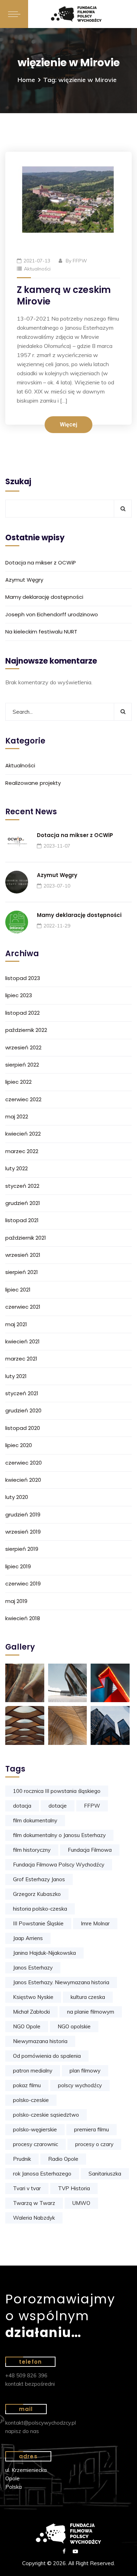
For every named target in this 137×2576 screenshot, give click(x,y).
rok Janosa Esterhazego (42, 2174)
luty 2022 (17, 1168)
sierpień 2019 (22, 1549)
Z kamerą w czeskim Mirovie (64, 296)
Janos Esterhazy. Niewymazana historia (61, 1982)
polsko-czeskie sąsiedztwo (46, 2115)
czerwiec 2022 (23, 1099)
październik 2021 (26, 1238)
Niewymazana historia (40, 2041)
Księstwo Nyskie (33, 1997)
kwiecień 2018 (23, 1618)
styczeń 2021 (22, 1393)
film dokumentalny (35, 1820)
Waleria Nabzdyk (34, 2218)
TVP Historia (74, 2188)
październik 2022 (26, 1030)
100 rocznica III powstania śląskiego (57, 1791)
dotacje (58, 1806)
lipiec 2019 (18, 1566)
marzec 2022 (22, 1151)
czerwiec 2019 (23, 1584)
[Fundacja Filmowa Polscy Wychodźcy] (83, 14)
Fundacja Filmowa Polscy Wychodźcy (59, 1865)
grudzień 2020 (23, 1410)
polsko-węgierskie (35, 2129)
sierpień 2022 (22, 1065)
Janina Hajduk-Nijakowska (44, 1953)
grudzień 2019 (23, 1515)
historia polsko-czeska (40, 1909)
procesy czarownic (35, 2144)
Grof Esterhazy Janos (39, 1879)
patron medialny (33, 2071)
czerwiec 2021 (23, 1307)
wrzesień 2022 (23, 1047)
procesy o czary (94, 2144)
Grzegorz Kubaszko (37, 1894)
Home (26, 80)
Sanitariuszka (105, 2174)
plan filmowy (85, 2071)
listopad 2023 (23, 978)
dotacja (22, 1806)
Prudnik (22, 2159)
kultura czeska (88, 1997)
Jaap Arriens (28, 1938)
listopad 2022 (22, 1013)
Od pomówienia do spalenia (47, 2056)
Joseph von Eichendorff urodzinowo (52, 614)
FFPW (80, 261)
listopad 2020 (23, 1428)
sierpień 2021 (22, 1272)
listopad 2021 (22, 1220)
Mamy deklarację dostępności (44, 597)
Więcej (68, 425)
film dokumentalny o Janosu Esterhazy (59, 1835)
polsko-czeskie (31, 2100)
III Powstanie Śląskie (38, 1923)
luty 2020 (17, 1497)
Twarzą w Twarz (34, 2203)
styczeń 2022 (22, 1186)
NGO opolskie (74, 2026)
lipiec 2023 (19, 995)
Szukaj (18, 482)
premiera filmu (92, 2129)
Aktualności (37, 269)
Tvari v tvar (27, 2188)
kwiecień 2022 (23, 1134)
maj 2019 (16, 1601)
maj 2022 (17, 1116)
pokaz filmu (27, 2085)
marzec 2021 (21, 1359)
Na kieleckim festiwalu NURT (41, 632)
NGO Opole (27, 2026)
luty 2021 (16, 1376)
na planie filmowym (91, 2012)
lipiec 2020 (19, 1445)
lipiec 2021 (18, 1290)
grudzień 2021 (23, 1203)
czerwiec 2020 (24, 1463)
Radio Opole (63, 2159)
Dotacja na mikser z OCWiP (41, 563)
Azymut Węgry (24, 580)
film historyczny (32, 1850)
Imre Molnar (95, 1923)
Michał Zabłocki (31, 2012)
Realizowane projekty (33, 783)
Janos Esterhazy (33, 1968)
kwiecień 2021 (22, 1341)
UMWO (81, 2203)
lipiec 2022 (18, 1082)
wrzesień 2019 (23, 1532)
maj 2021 (16, 1324)
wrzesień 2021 (23, 1255)
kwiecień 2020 (23, 1480)
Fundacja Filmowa (90, 1850)
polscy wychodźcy (80, 2085)
